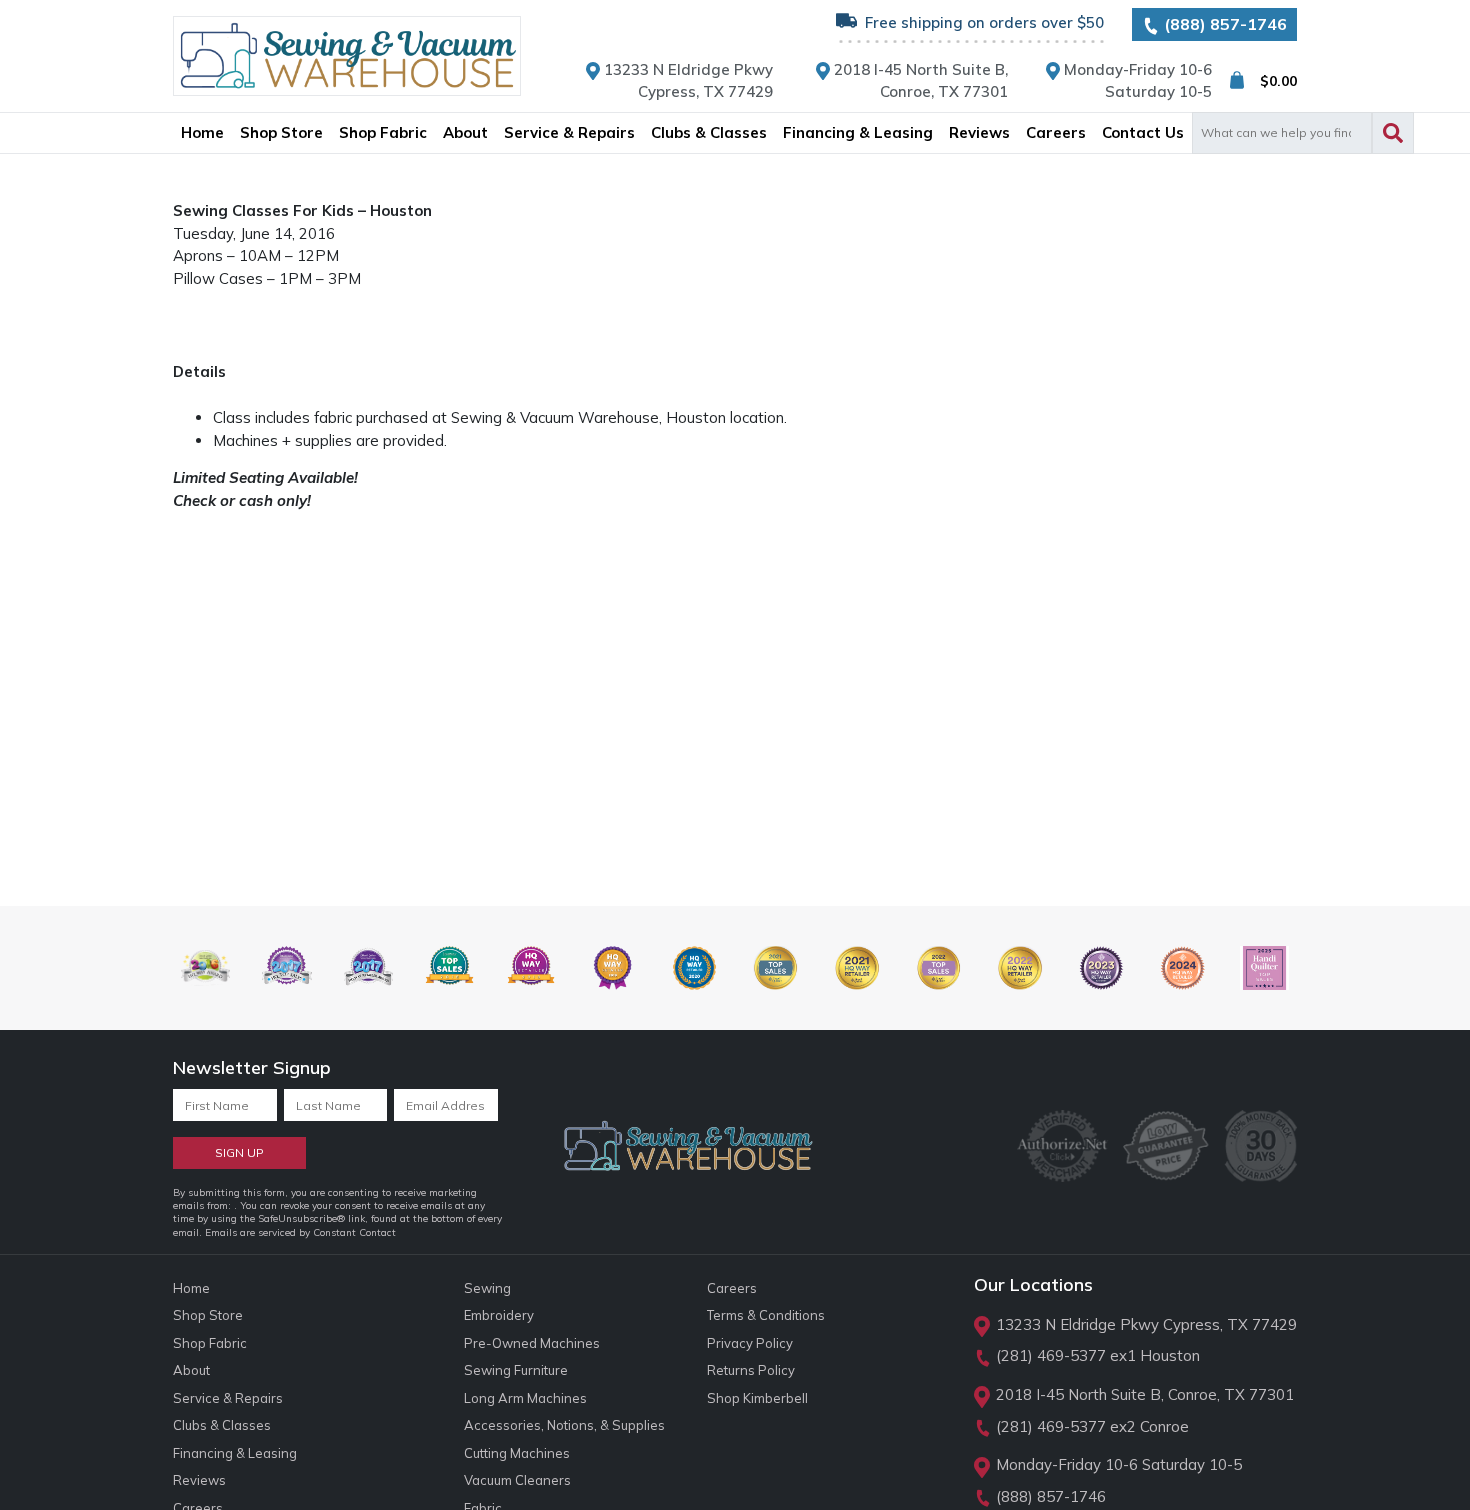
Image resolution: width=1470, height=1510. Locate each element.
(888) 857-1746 (1223, 24)
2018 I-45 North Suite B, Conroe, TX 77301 (1145, 1394)
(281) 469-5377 (1051, 1355)
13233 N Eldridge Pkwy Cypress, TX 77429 (1146, 1324)
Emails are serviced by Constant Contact (300, 1232)
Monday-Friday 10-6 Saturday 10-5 (1119, 1464)
